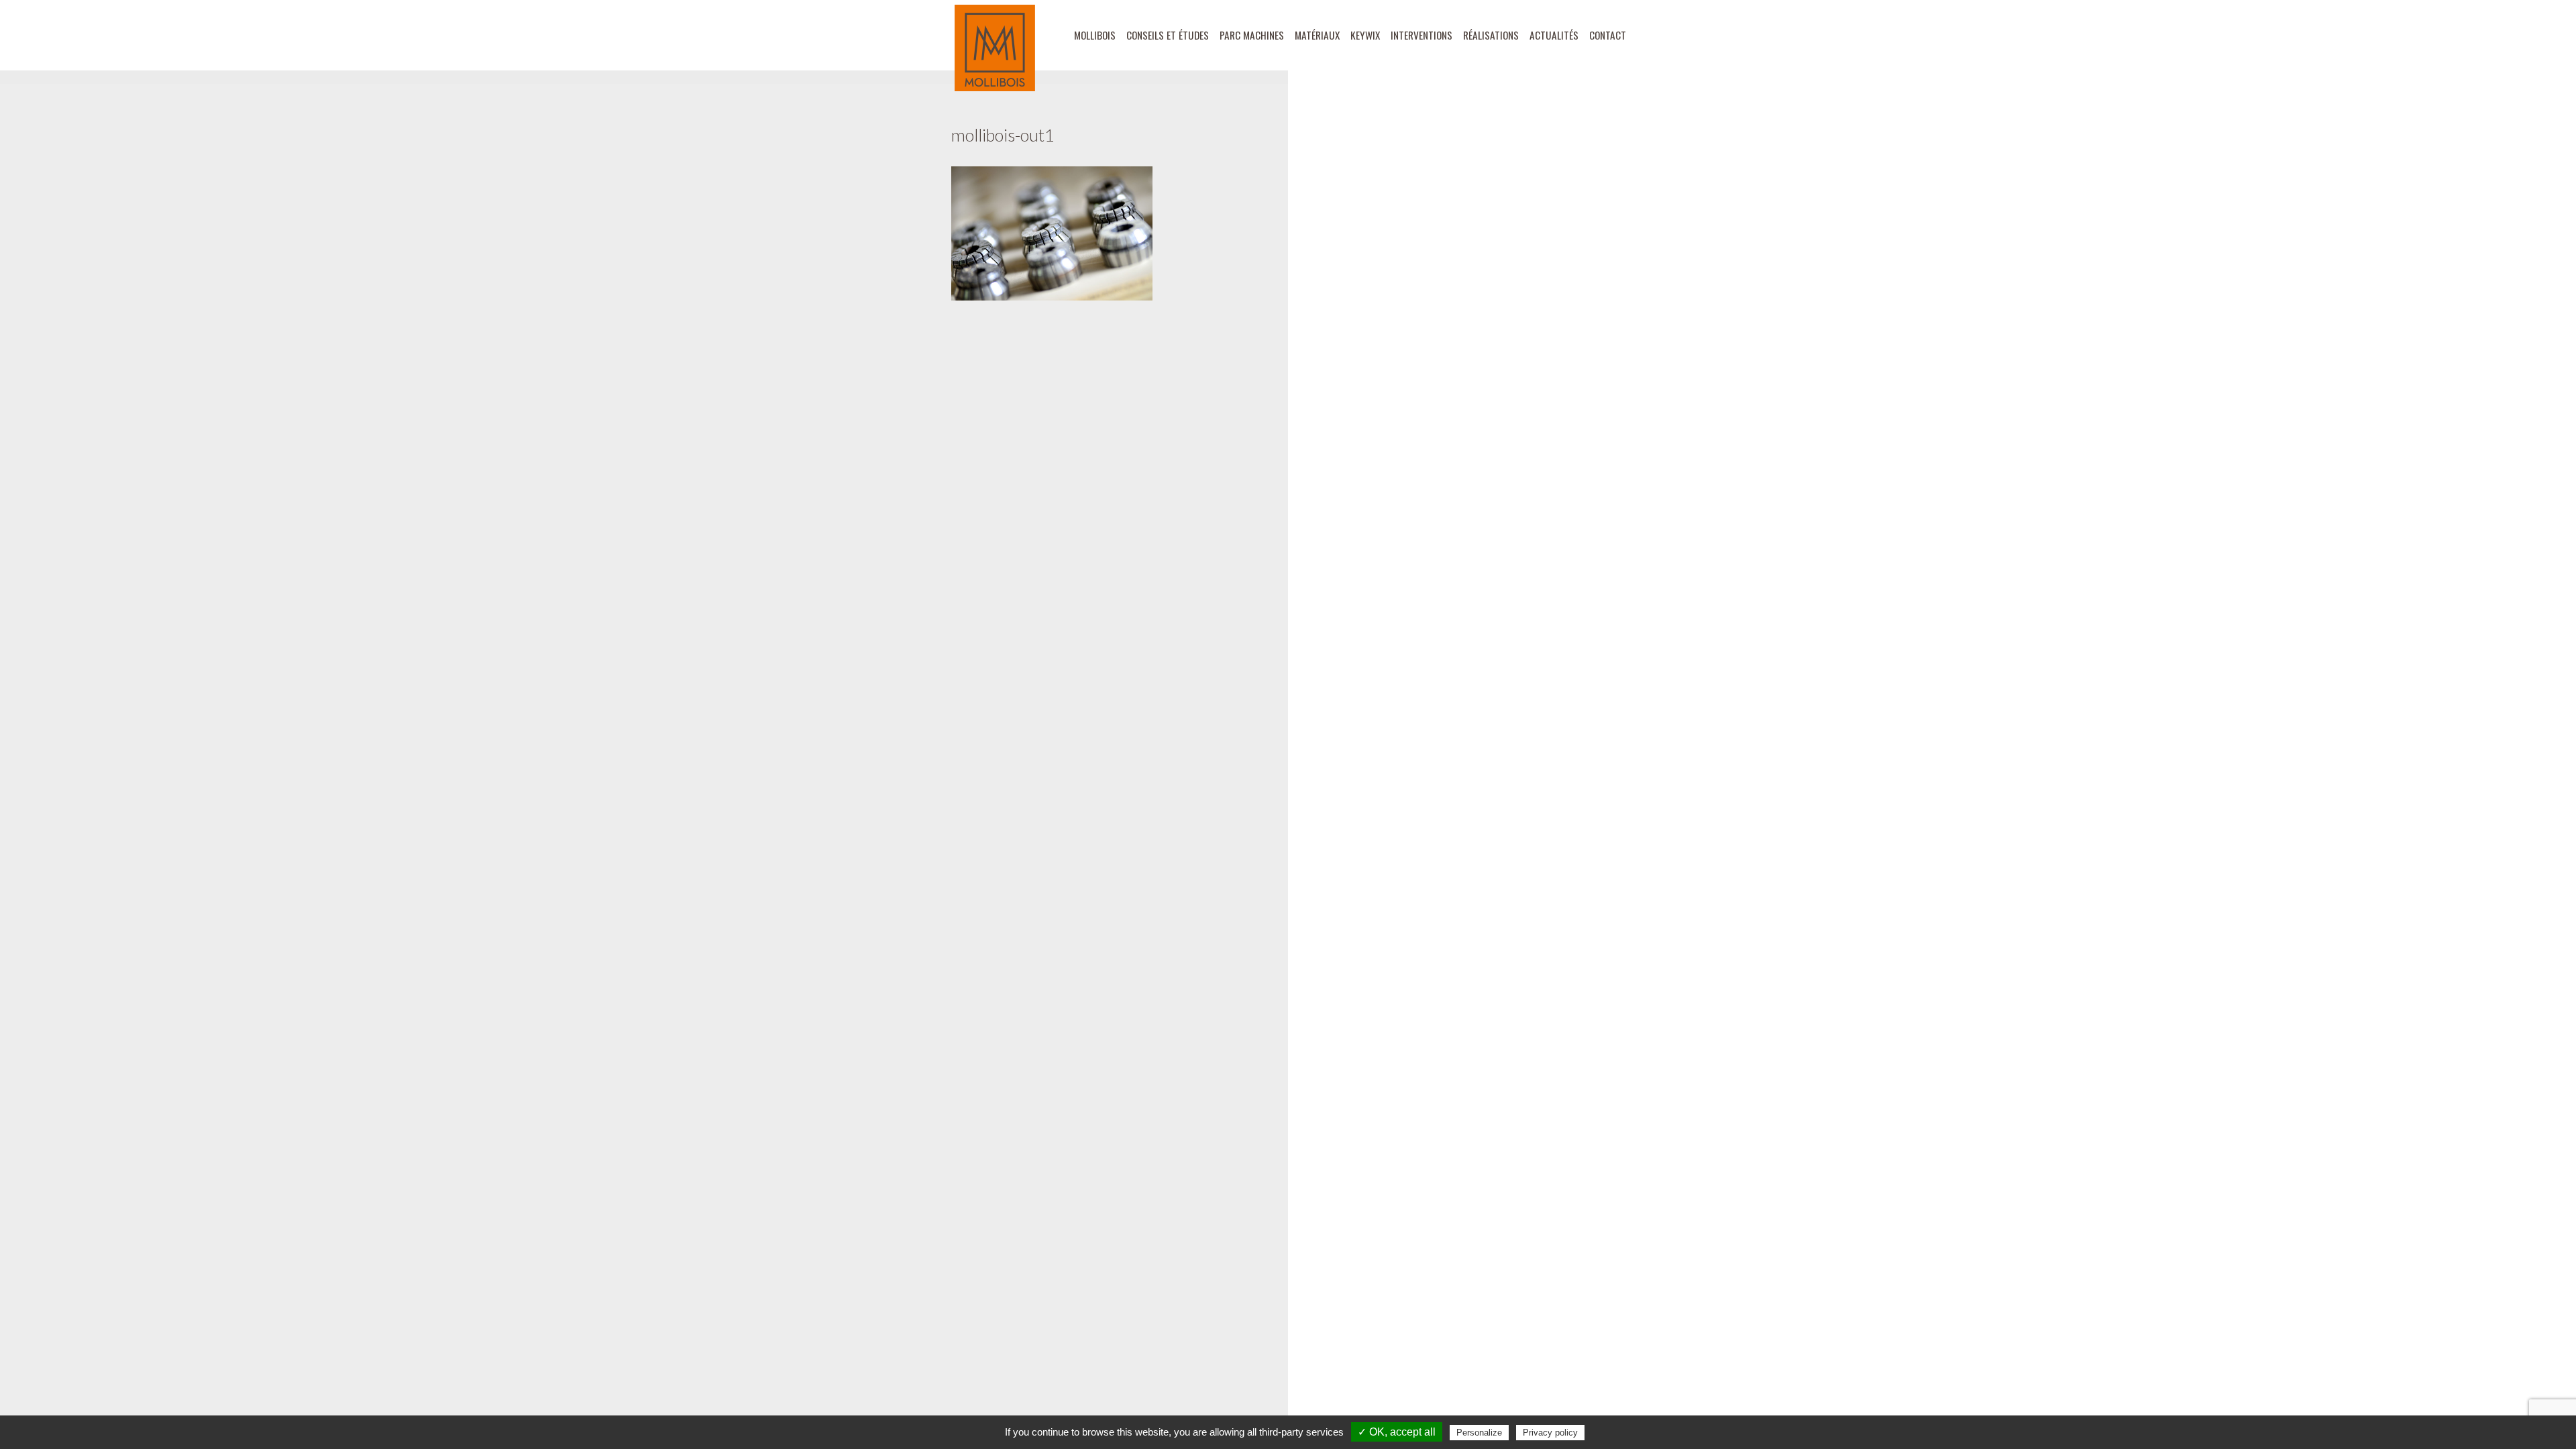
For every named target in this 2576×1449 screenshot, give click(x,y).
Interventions (1421, 35)
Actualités (1554, 35)
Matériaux (1317, 35)
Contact (1608, 35)
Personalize (1479, 1433)
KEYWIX (1365, 35)
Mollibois (1095, 35)
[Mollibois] (995, 48)
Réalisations (1491, 35)
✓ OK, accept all (1397, 1432)
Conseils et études (1168, 35)
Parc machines (1252, 35)
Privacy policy (1550, 1433)
